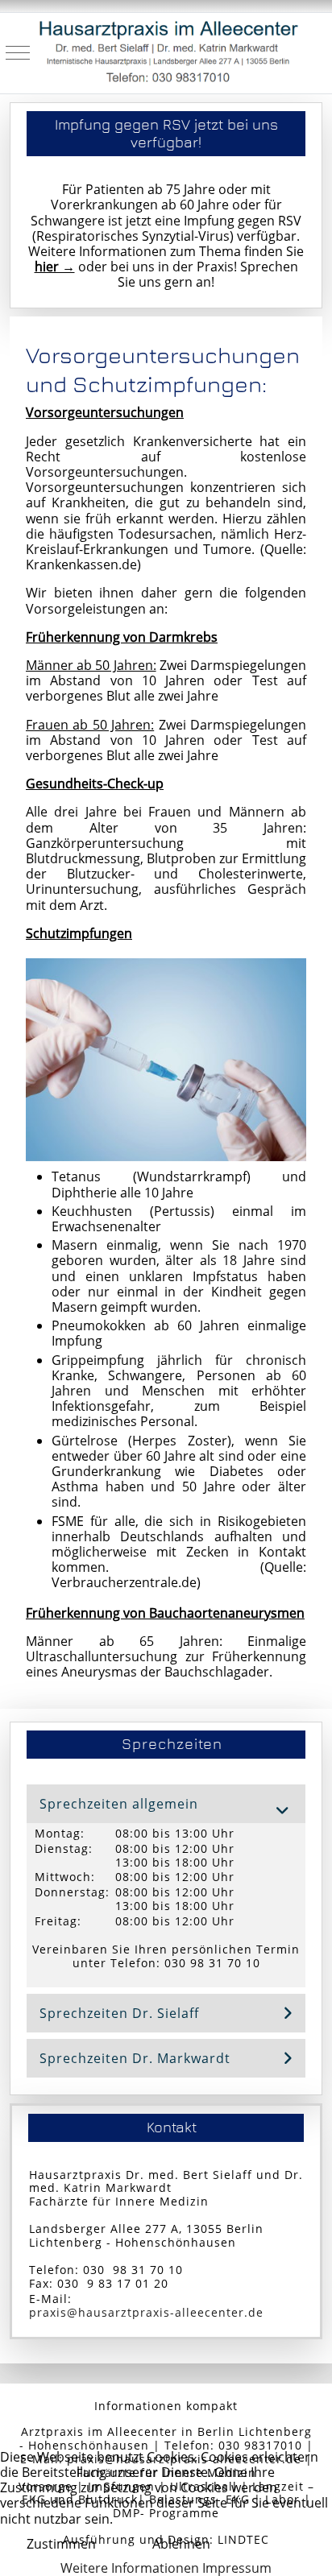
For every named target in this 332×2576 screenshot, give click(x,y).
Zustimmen (61, 2544)
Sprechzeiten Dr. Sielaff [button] (119, 2013)
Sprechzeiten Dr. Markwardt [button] (135, 2058)
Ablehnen (181, 2544)
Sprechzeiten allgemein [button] (119, 1804)
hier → (55, 267)
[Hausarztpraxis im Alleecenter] (168, 53)
